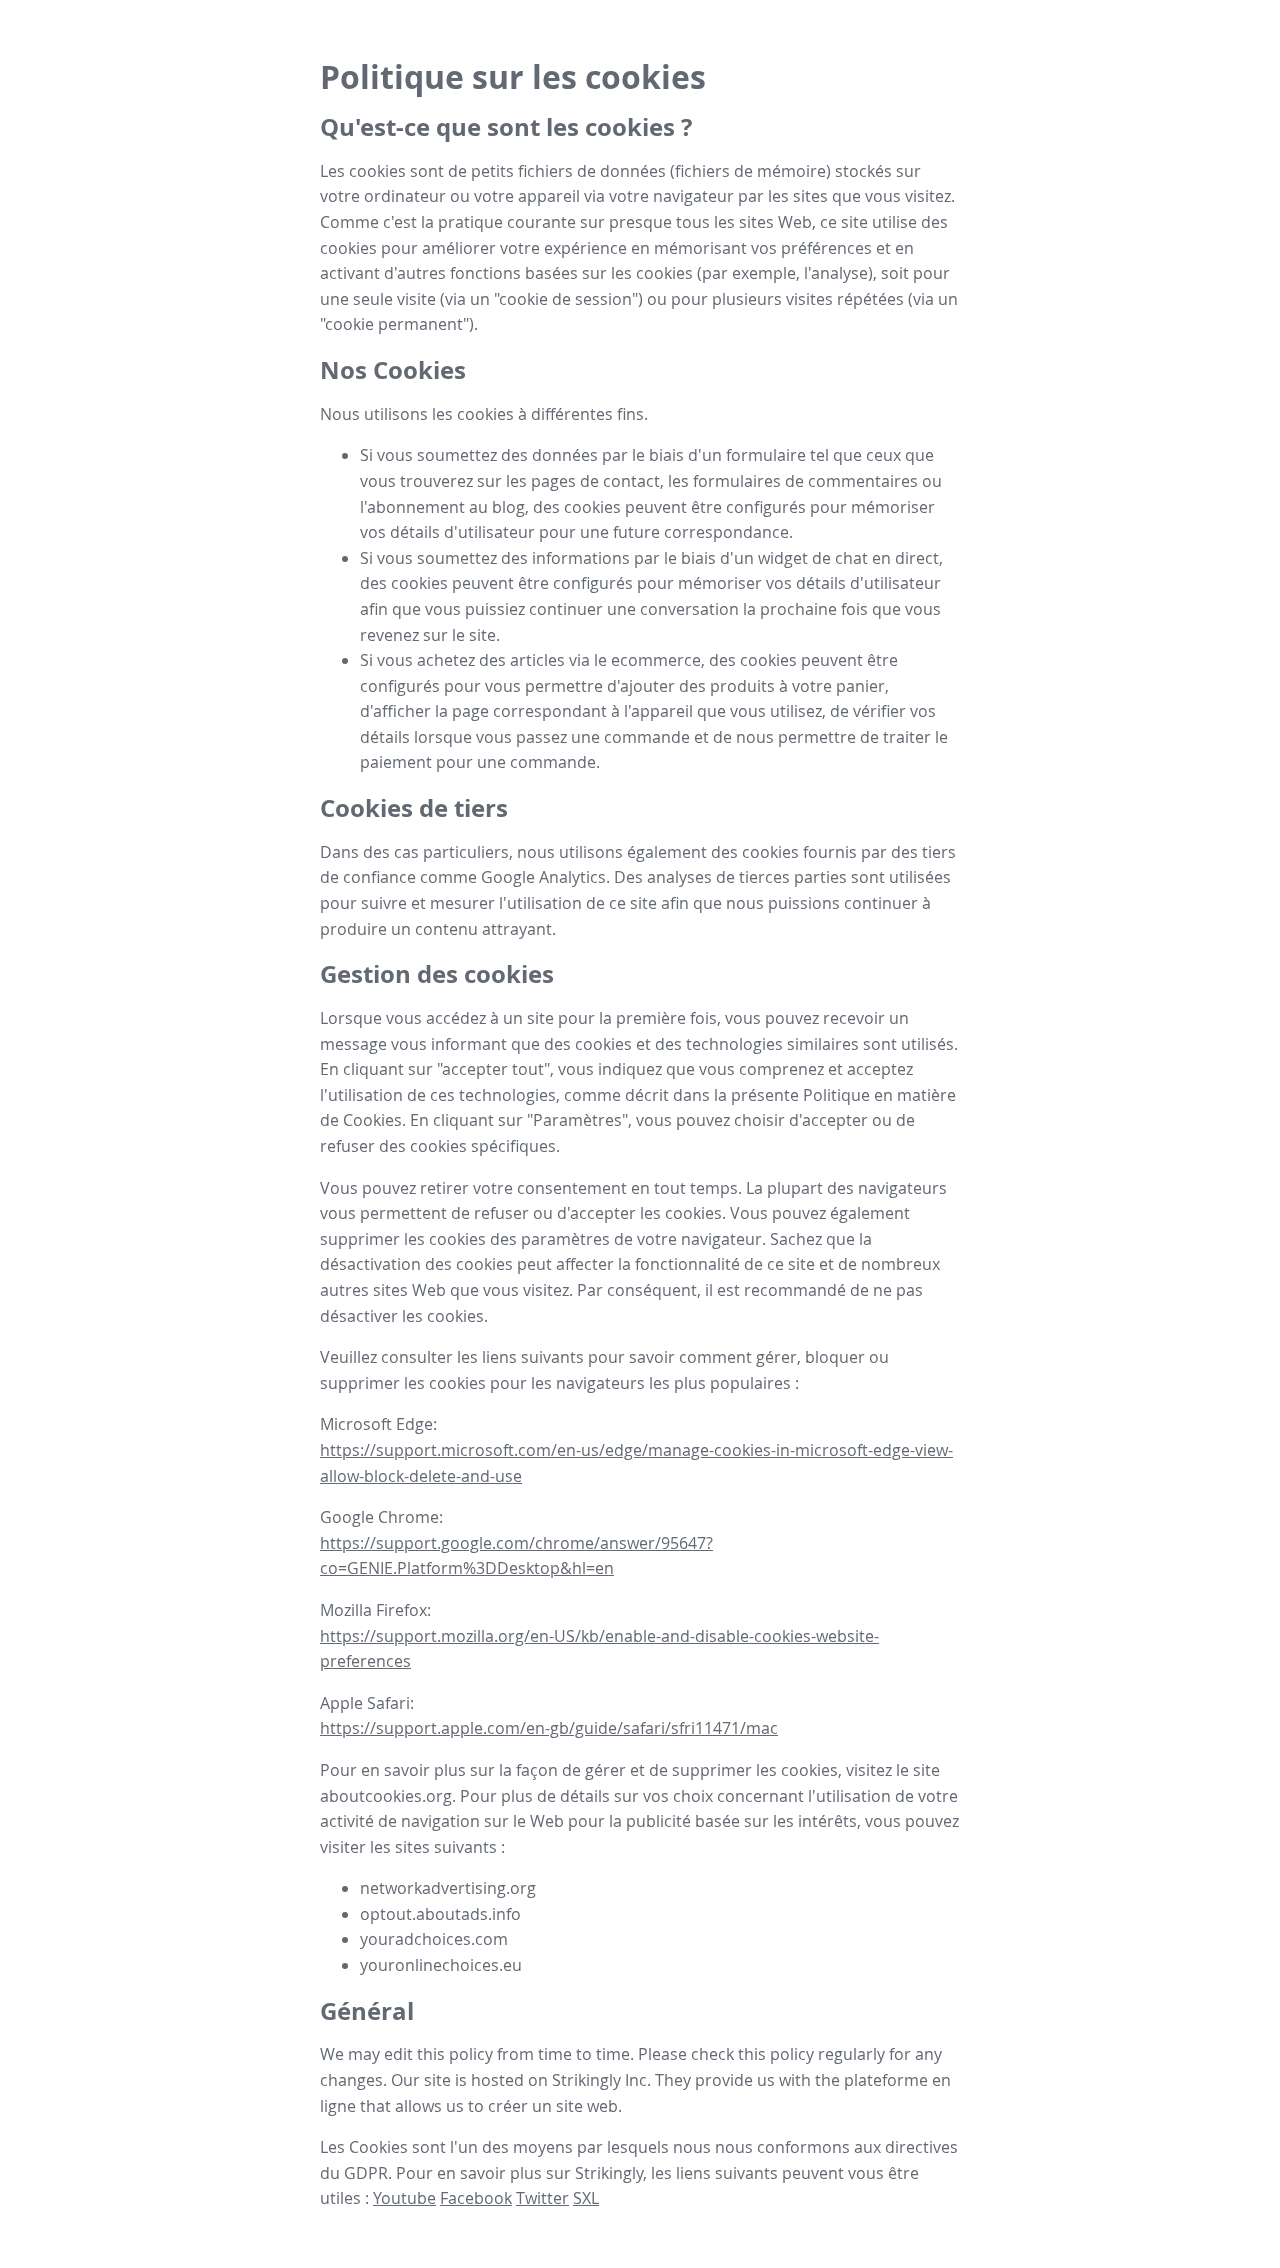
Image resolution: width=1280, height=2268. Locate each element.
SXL (586, 2198)
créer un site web (553, 2106)
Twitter (542, 2198)
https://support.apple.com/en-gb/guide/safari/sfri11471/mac (549, 1728)
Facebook (476, 2198)
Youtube (404, 2198)
